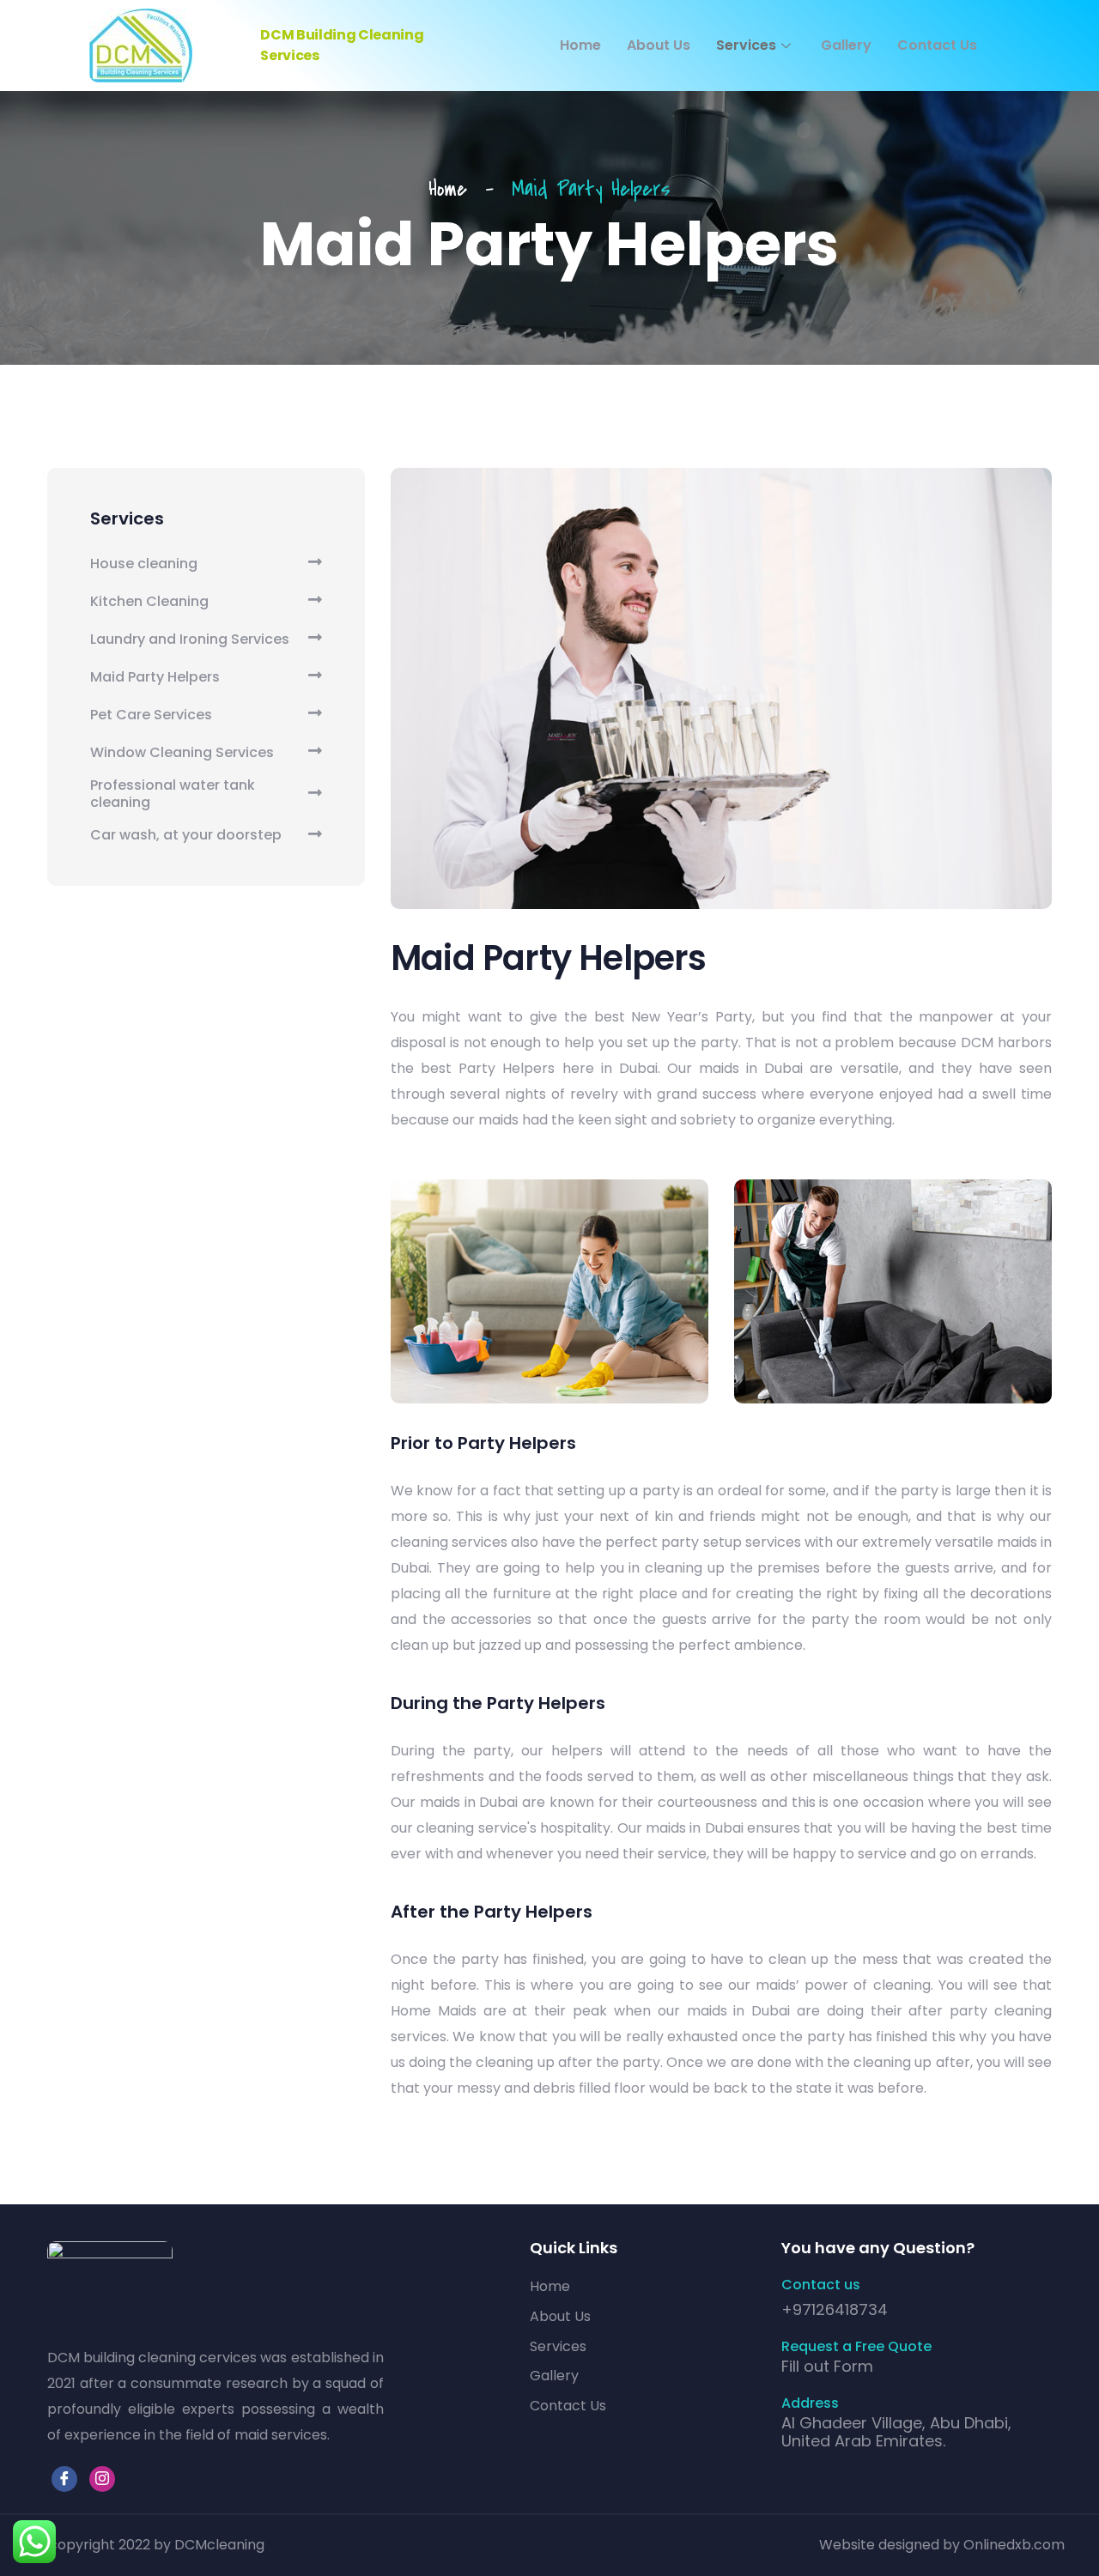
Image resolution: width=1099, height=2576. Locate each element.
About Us (659, 45)
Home (580, 45)
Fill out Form (827, 2366)
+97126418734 (835, 2309)
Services (746, 45)
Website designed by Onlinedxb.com (942, 2545)
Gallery (846, 45)
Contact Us (937, 45)
